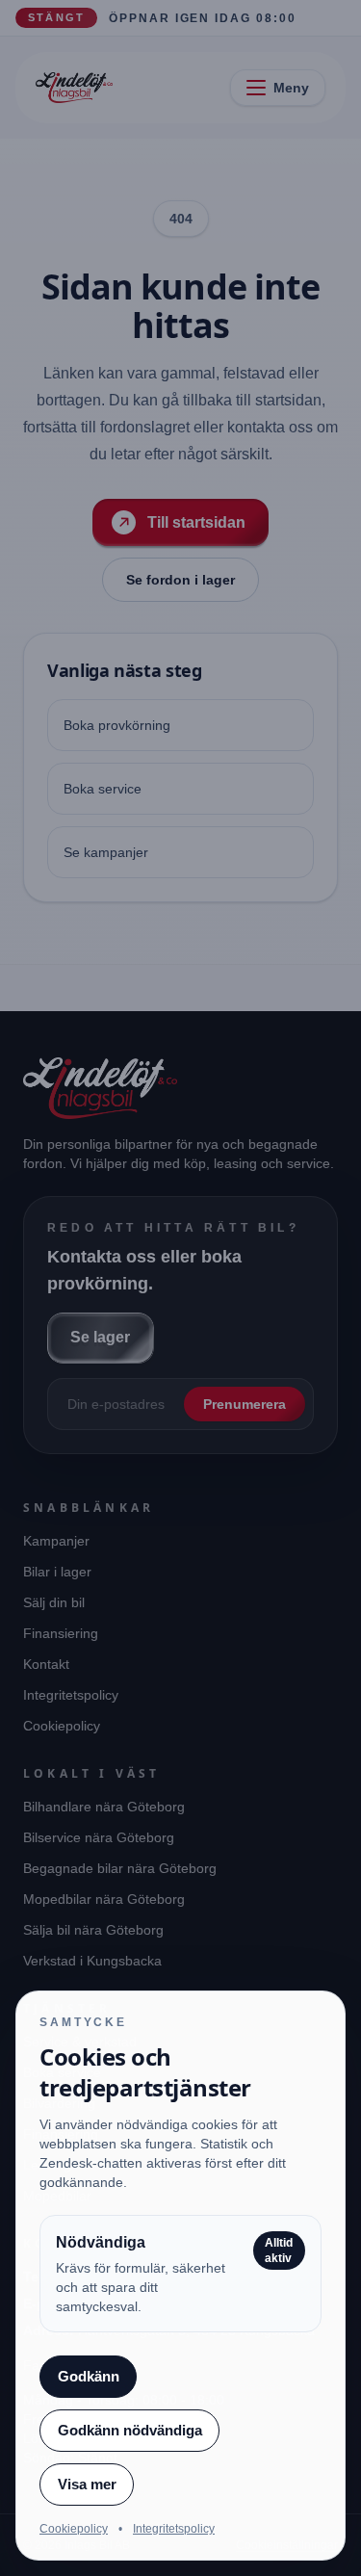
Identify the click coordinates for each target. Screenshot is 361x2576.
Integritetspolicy (174, 2529)
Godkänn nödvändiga (130, 2430)
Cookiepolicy (74, 2529)
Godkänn (89, 2376)
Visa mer (87, 2484)
